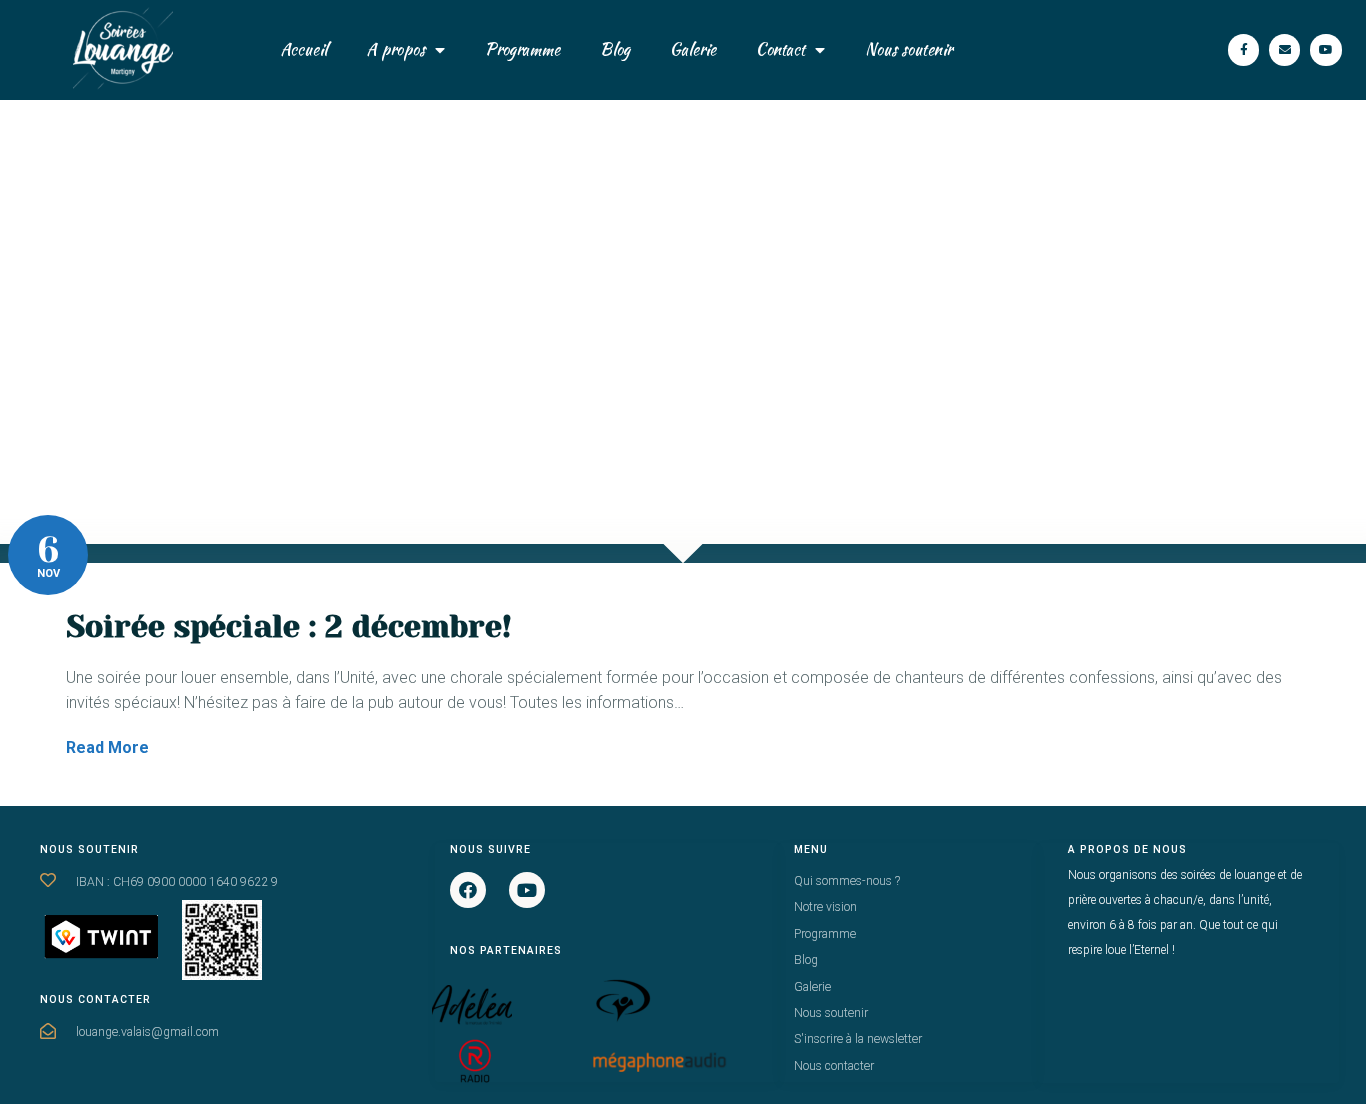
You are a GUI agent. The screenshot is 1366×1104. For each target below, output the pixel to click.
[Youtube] (1325, 49)
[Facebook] (468, 890)
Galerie (693, 49)
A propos (396, 49)
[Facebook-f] (1243, 49)
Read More (107, 747)
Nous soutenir (908, 49)
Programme (522, 49)
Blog (615, 49)
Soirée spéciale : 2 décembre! (289, 626)
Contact (780, 49)
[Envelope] (1284, 49)
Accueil (304, 49)
